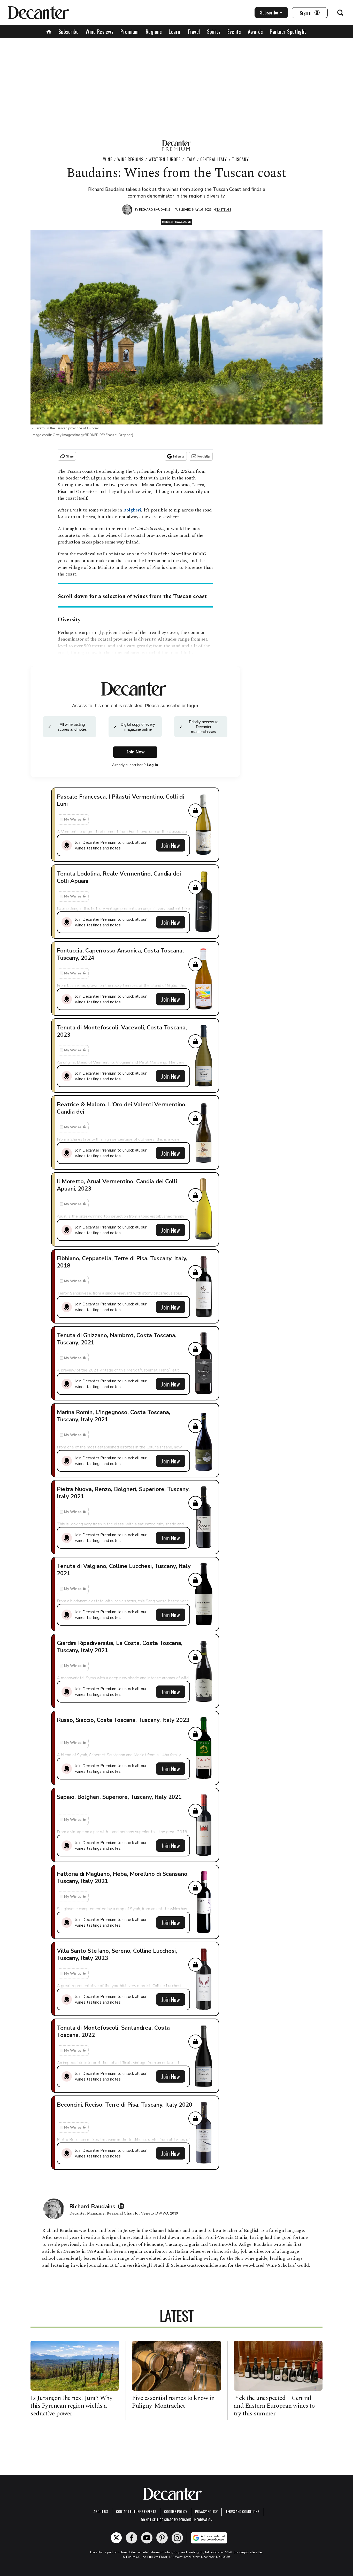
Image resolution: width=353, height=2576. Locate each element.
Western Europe (164, 159)
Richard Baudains (155, 210)
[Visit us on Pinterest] (162, 2538)
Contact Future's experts (136, 2511)
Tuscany (240, 159)
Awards (255, 31)
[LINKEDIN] (122, 2206)
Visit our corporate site (244, 2552)
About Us (101, 2511)
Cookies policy (176, 2511)
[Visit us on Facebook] (132, 2538)
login (193, 706)
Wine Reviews (99, 31)
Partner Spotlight (288, 31)
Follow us (179, 456)
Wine (108, 159)
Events (234, 31)
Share (70, 456)
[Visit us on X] (116, 2538)
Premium (130, 31)
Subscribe (269, 12)
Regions (154, 31)
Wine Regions (130, 159)
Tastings (224, 210)
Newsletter (204, 456)
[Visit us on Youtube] (147, 2538)
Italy (190, 159)
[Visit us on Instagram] (177, 2538)
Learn (175, 31)
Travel (194, 31)
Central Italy (214, 159)
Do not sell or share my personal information (177, 2520)
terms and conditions (242, 2511)
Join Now (171, 845)
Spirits (214, 31)
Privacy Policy (206, 2511)
